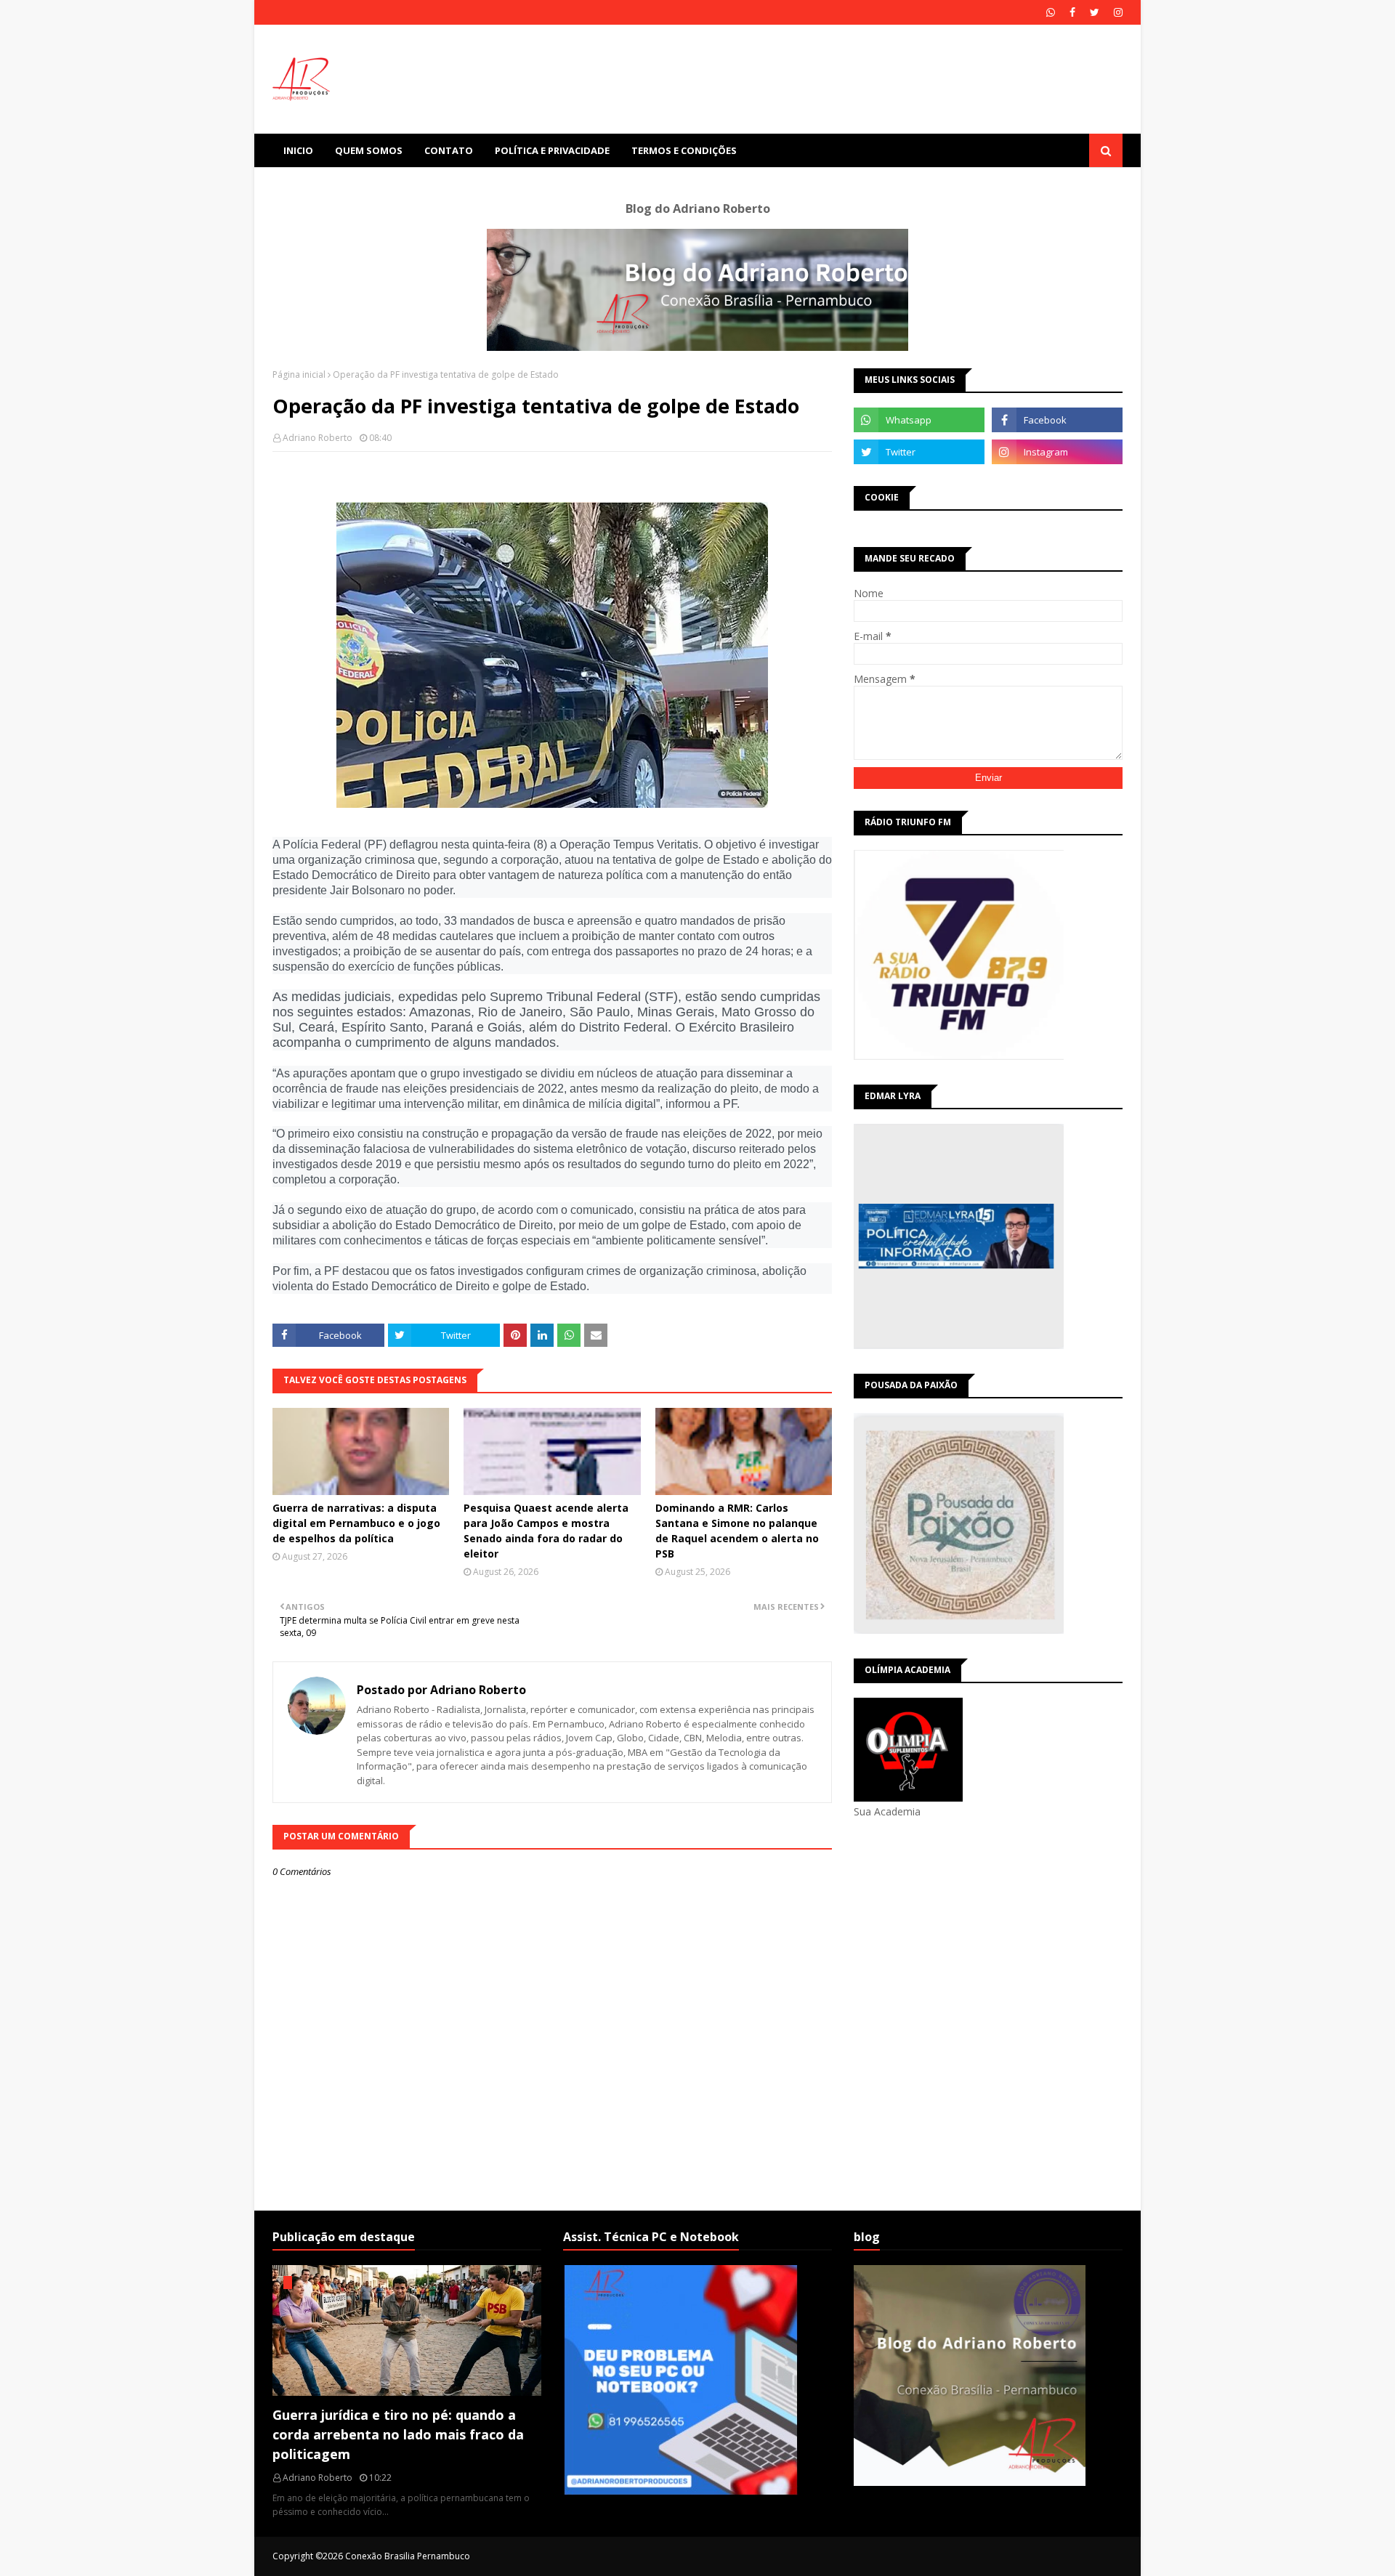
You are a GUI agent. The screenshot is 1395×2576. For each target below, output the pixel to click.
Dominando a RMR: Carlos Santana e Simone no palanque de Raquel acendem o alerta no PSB (737, 1531)
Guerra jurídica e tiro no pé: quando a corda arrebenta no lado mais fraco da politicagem (398, 2434)
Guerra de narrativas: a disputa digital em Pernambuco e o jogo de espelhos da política (356, 1523)
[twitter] (1095, 12)
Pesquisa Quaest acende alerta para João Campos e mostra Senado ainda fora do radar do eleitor (546, 1531)
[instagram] (1116, 12)
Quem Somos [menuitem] (369, 150)
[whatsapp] (1051, 12)
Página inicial (299, 374)
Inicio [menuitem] (298, 150)
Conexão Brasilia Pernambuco (408, 2556)
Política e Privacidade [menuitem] (552, 150)
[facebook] (1072, 12)
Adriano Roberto (318, 438)
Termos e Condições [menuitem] (684, 150)
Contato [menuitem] (449, 150)
